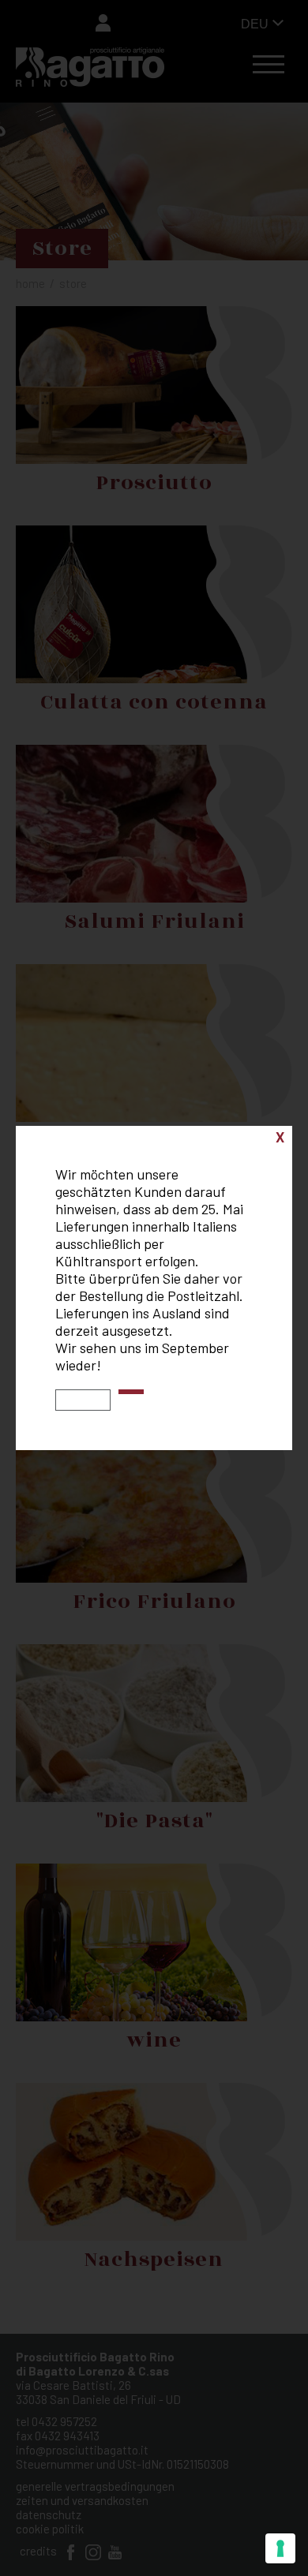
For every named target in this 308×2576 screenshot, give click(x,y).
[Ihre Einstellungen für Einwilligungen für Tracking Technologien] (280, 2548)
